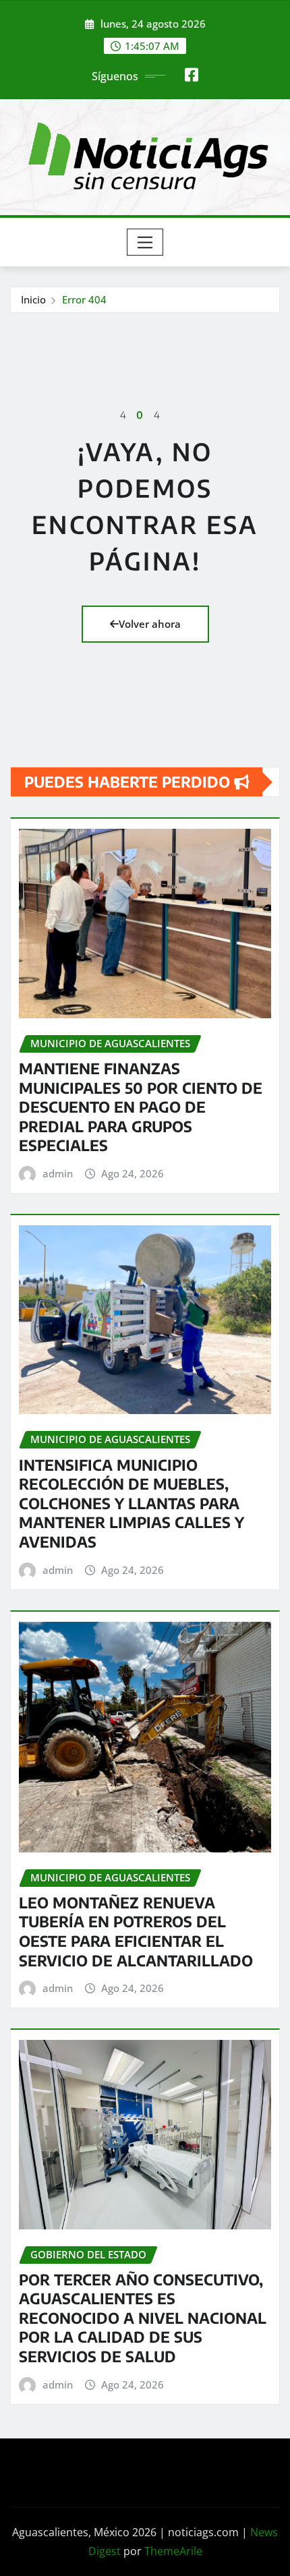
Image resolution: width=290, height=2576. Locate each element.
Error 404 (84, 299)
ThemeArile (173, 2551)
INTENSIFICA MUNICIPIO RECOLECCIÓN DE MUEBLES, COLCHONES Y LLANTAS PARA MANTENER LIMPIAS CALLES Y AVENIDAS (132, 1503)
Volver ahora (150, 624)
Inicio (33, 299)
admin (58, 1173)
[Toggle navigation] (145, 242)
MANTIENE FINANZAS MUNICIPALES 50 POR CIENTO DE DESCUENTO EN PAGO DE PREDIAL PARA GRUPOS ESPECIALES (141, 1107)
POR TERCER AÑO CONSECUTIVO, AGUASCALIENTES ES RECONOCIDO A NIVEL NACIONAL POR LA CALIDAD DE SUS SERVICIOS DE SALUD (143, 2318)
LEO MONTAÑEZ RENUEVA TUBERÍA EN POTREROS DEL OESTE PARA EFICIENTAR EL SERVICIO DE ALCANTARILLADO (136, 1931)
